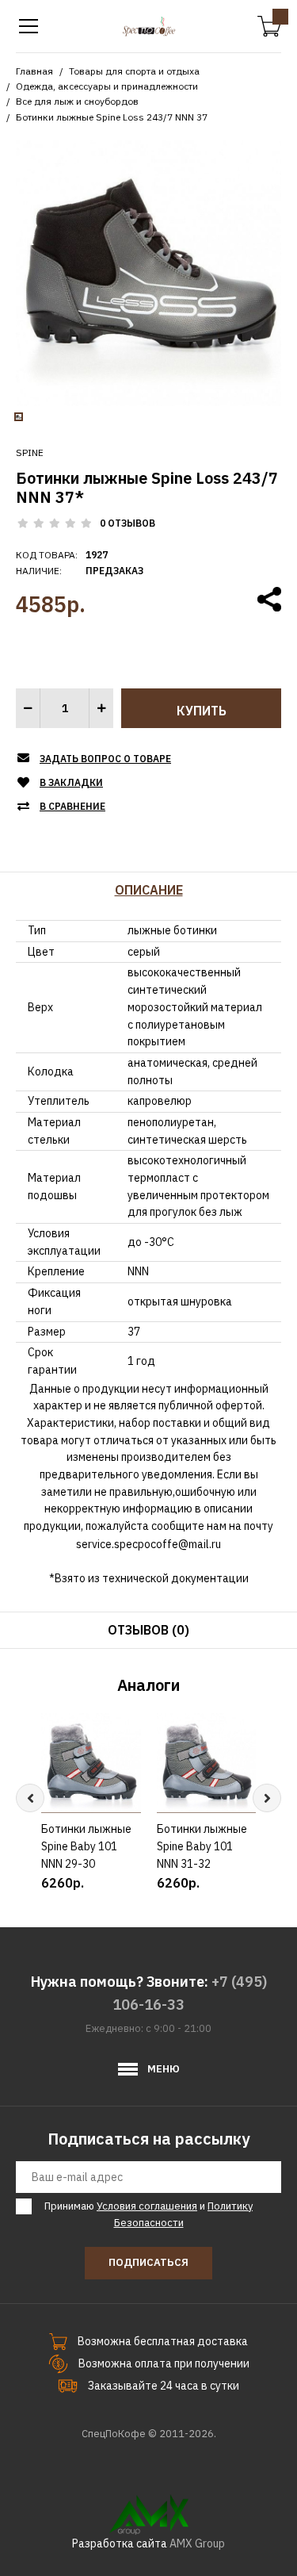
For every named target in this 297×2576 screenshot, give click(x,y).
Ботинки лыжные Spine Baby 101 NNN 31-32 (202, 1847)
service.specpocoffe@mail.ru (148, 1544)
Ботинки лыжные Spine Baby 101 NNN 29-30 (86, 1847)
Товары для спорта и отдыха (134, 71)
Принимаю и (148, 2214)
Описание (149, 890)
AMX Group (197, 2543)
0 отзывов (128, 523)
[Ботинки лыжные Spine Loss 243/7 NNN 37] (148, 272)
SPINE (30, 452)
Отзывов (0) (148, 1630)
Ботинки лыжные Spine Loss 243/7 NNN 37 (112, 117)
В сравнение (72, 806)
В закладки (71, 782)
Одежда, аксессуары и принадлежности (107, 86)
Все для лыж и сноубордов (77, 101)
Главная (34, 71)
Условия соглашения (147, 2206)
